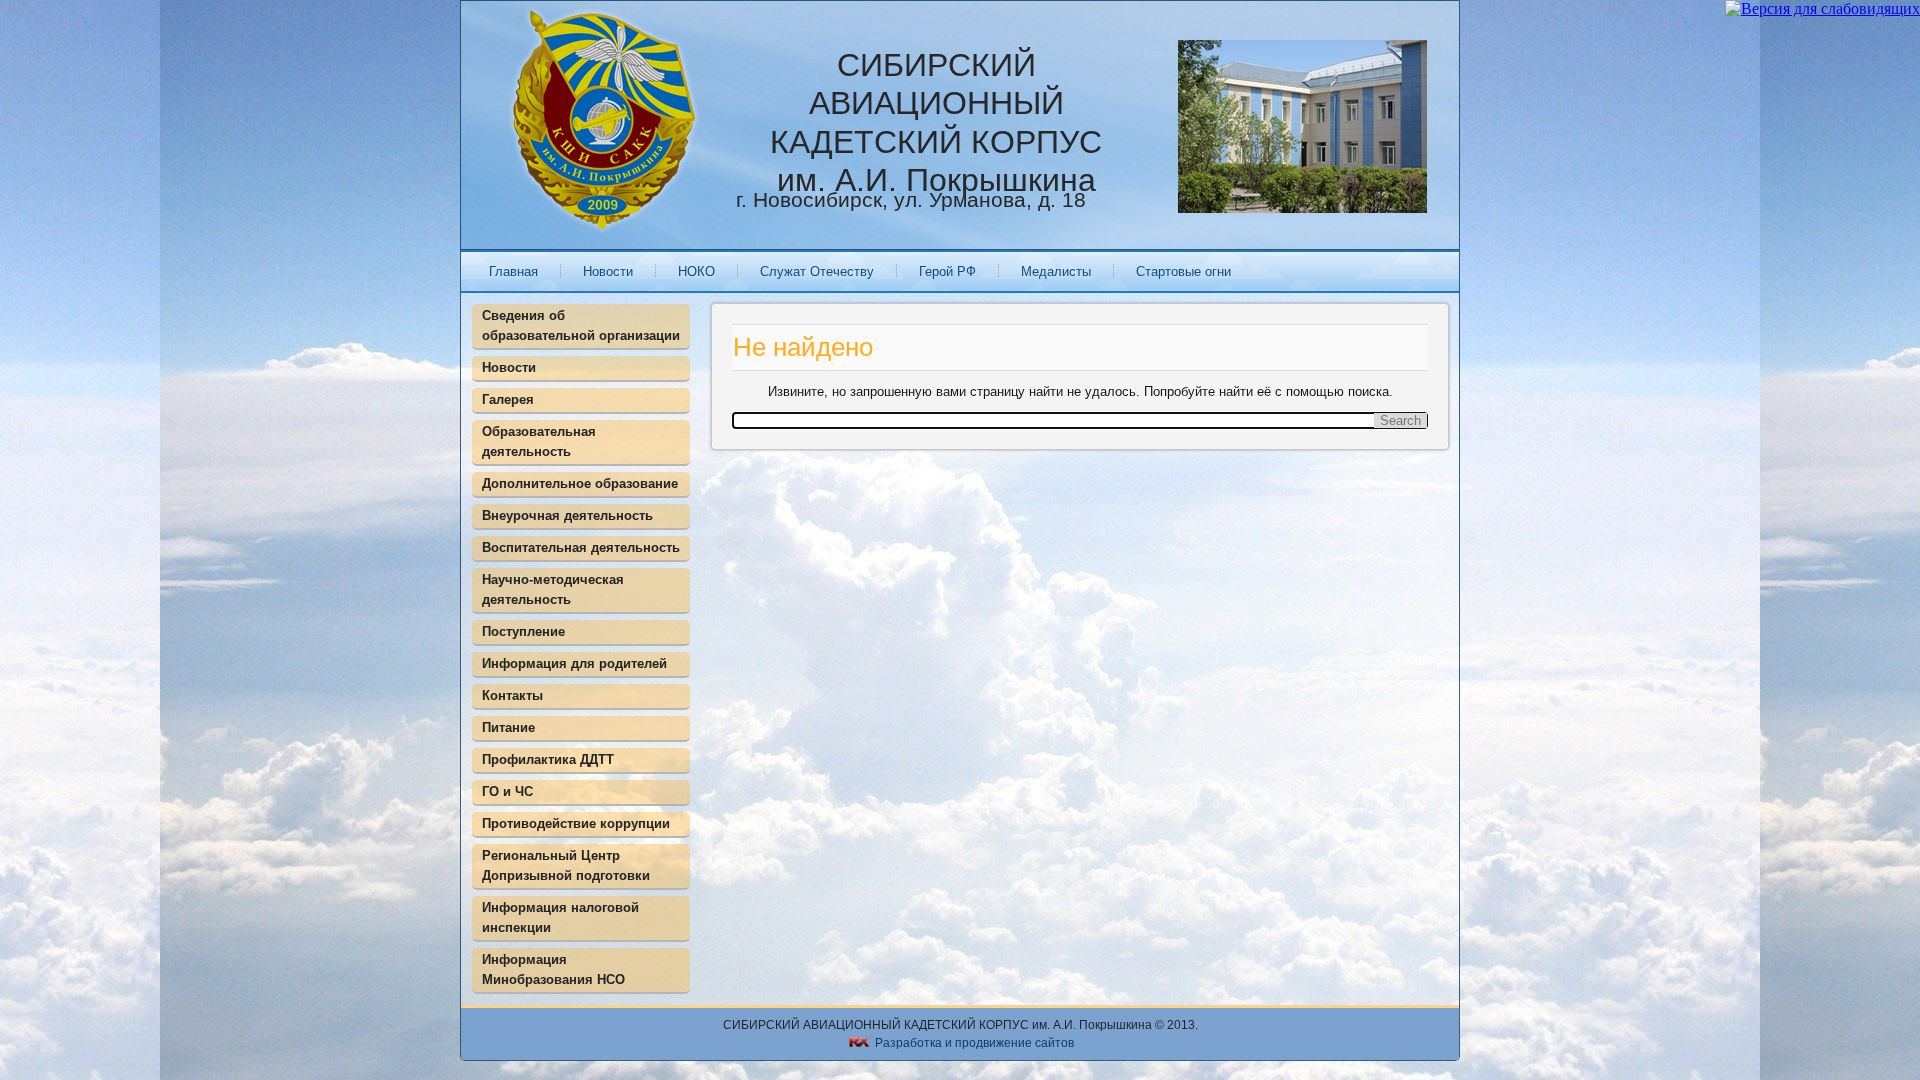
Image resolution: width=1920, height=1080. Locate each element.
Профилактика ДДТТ (548, 759)
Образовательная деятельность (539, 441)
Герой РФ (947, 271)
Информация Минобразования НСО (553, 969)
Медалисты (1056, 271)
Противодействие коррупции (576, 823)
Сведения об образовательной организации (581, 325)
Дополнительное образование (580, 483)
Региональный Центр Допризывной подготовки (566, 865)
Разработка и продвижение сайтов (974, 1043)
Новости (608, 271)
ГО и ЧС (507, 791)
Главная (513, 271)
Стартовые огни (1183, 271)
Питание (508, 727)
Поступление (523, 631)
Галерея (508, 399)
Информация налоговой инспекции (560, 917)
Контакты (512, 695)
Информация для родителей (574, 663)
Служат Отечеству (817, 271)
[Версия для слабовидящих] (1822, 8)
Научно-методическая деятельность (553, 589)
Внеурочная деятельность (567, 515)
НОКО (696, 271)
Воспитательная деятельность (581, 547)
